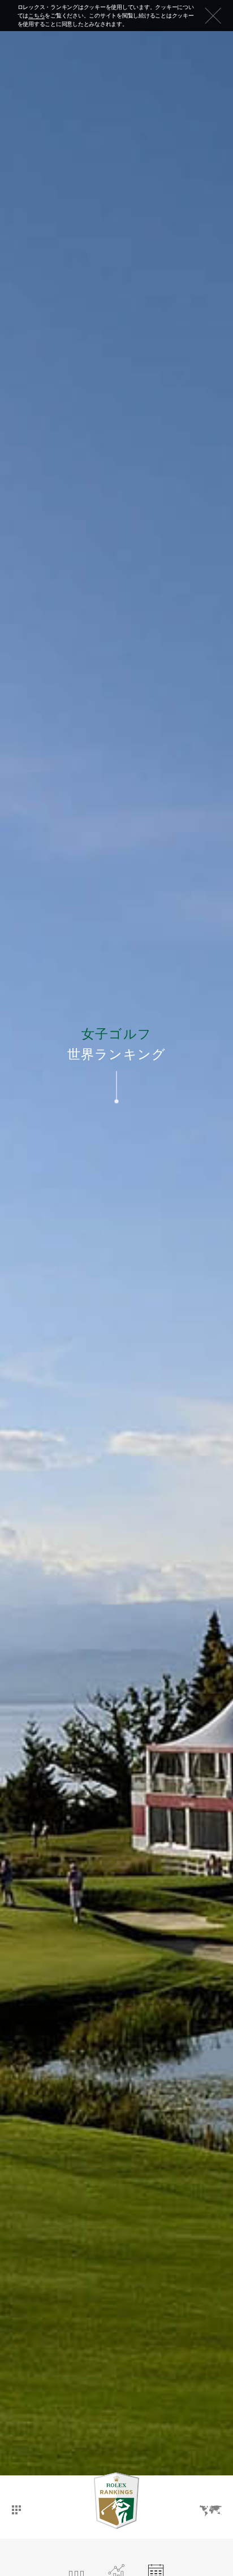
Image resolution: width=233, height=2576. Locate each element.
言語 (210, 2501)
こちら (36, 16)
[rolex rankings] (116, 2501)
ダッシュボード (16, 2499)
